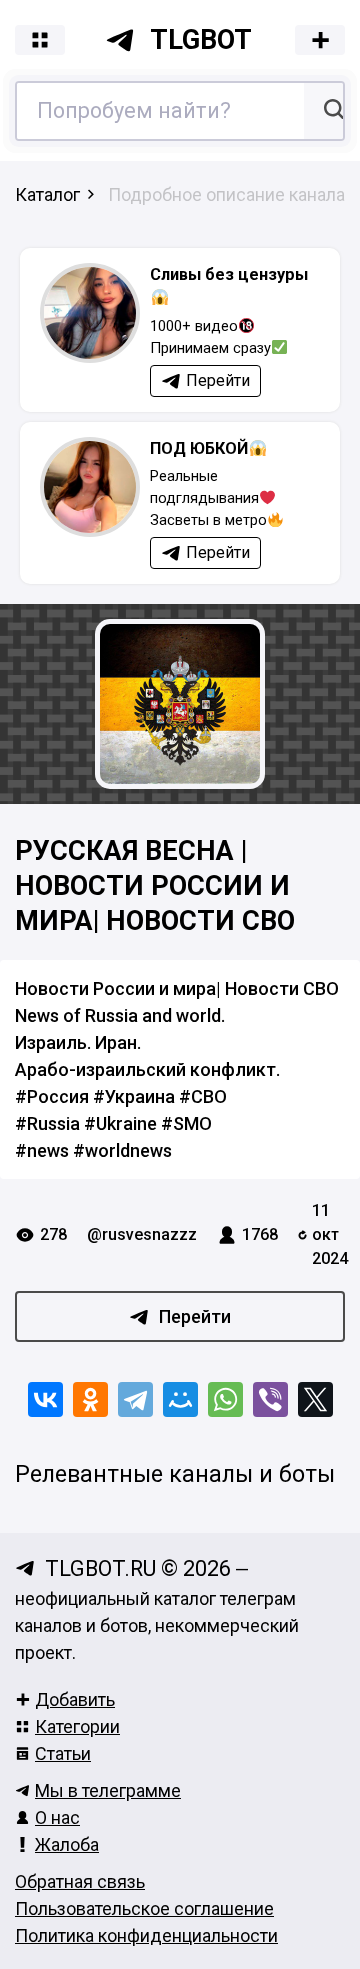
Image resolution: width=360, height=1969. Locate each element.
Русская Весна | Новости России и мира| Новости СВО (155, 886)
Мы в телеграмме (108, 1790)
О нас (57, 1817)
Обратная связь (80, 1881)
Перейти (195, 1316)
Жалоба (67, 1844)
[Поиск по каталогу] (331, 111)
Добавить (75, 1699)
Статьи (63, 1753)
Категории (77, 1726)
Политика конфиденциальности (146, 1935)
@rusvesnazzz (142, 1234)
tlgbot (201, 40)
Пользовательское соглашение (144, 1908)
